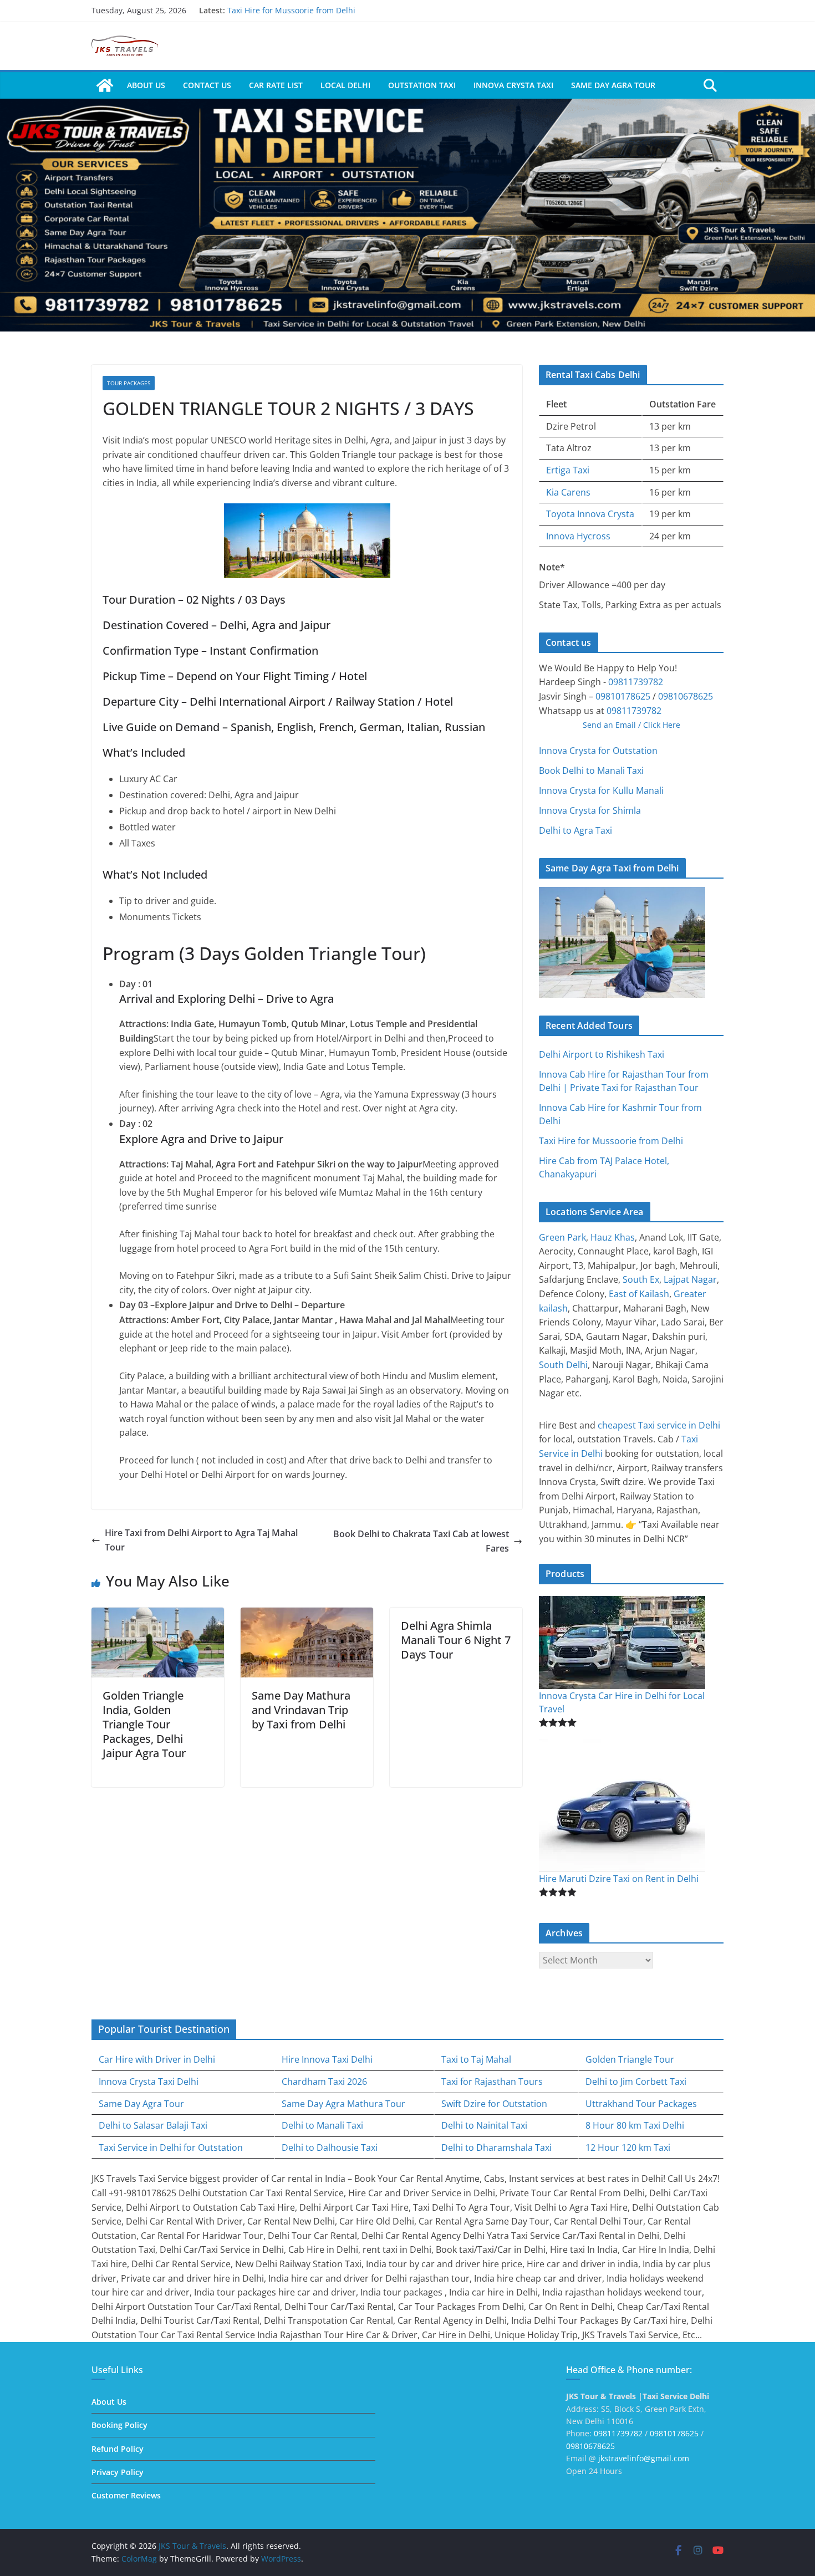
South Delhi (563, 1365)
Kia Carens (568, 492)
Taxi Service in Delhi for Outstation (171, 2147)
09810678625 (686, 696)
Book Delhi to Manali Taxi (591, 771)
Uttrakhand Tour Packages (641, 2104)
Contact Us (207, 85)
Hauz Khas (613, 1237)
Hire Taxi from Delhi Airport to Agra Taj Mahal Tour (201, 1540)
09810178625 (623, 696)
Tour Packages (129, 383)
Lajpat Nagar (690, 1279)
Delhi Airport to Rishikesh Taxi (602, 1054)
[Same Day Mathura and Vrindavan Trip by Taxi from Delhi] (307, 1614)
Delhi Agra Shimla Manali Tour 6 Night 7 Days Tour (456, 1640)
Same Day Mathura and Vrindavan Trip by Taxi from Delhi (301, 1710)
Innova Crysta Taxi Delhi (149, 2082)
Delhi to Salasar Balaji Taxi (153, 2125)
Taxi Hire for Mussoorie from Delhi (291, 10)
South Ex (641, 1279)
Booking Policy (119, 2425)
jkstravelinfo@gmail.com (644, 2458)
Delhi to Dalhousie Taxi (330, 2147)
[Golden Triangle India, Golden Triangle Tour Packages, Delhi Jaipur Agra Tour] (158, 1614)
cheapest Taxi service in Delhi (659, 1425)
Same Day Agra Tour (613, 85)
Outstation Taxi (422, 85)
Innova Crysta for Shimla (590, 810)
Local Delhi (345, 85)
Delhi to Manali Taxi (322, 2125)
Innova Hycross (578, 536)
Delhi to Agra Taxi (575, 830)
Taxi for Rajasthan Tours (492, 2082)
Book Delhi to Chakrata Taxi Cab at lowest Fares (421, 1541)
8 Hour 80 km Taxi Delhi (635, 2125)
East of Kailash (639, 1294)
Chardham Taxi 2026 (324, 2082)
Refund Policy (118, 2449)
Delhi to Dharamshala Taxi (496, 2147)
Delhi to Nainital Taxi (484, 2125)
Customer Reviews (126, 2495)
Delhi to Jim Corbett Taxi (636, 2082)
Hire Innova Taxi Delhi (327, 2059)
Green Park (562, 1237)
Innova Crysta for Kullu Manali (601, 790)
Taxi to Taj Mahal (476, 2059)
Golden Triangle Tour (630, 2059)
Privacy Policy (118, 2472)
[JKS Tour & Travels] (105, 85)
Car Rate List (276, 85)
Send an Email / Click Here (631, 725)
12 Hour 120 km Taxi (628, 2147)
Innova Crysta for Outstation (598, 751)
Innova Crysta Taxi (513, 85)
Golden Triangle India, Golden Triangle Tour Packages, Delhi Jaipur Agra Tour (144, 1724)
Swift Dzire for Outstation (494, 2104)
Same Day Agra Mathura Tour (343, 2104)
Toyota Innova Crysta (590, 514)
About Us (146, 85)
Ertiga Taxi (568, 470)
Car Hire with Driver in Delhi (157, 2059)
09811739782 (636, 682)
